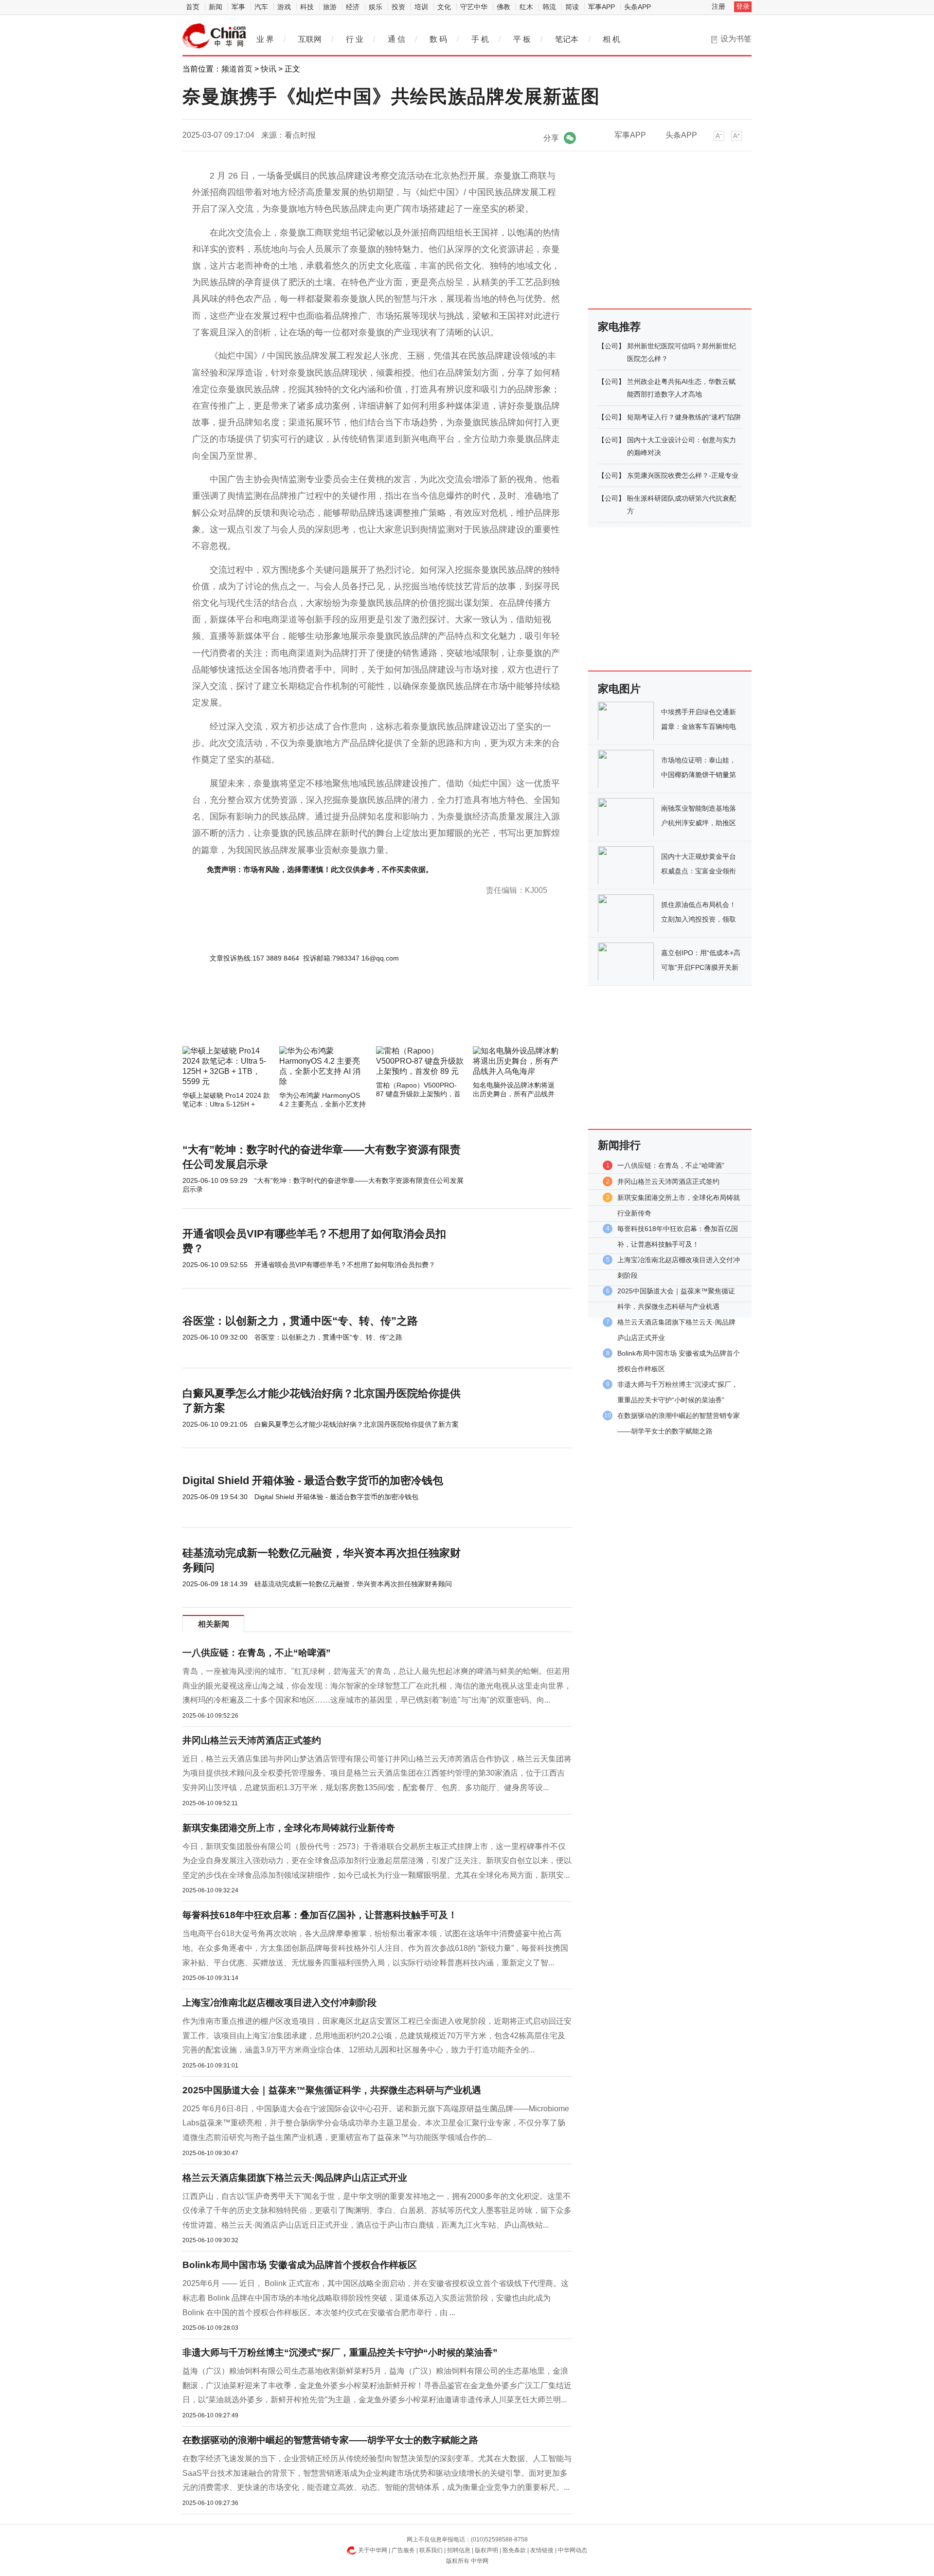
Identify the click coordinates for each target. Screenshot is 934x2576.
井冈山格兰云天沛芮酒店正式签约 (252, 1740)
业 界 (265, 39)
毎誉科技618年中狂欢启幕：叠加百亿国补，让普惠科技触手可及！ (320, 1915)
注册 (718, 6)
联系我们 (431, 2550)
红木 (526, 7)
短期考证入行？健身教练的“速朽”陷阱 (684, 417)
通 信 (396, 39)
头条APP (638, 7)
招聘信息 (459, 2550)
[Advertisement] (348, 1020)
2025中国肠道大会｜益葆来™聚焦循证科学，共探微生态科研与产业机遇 (332, 2090)
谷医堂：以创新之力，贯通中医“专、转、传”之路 (300, 1321)
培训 (421, 7)
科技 (307, 7)
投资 (398, 7)
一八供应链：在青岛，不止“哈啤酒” (257, 1653)
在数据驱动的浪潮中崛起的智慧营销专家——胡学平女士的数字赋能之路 (330, 2440)
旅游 (330, 7)
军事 (238, 7)
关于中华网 (373, 2550)
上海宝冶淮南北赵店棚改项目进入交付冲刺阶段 (279, 2003)
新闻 (216, 7)
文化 (444, 7)
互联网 (310, 39)
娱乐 (376, 7)
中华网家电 (215, 36)
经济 (353, 7)
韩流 (549, 7)
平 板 (522, 39)
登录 (743, 6)
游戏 (284, 7)
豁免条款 (514, 2550)
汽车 (261, 7)
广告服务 (403, 2550)
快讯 (269, 69)
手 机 (480, 39)
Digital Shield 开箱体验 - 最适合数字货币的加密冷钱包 (313, 1480)
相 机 (611, 39)
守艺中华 (474, 7)
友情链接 (542, 2550)
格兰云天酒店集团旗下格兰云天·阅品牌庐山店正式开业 (295, 2178)
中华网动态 (573, 2550)
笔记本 (567, 39)
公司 (611, 346)
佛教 (503, 7)
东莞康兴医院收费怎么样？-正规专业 (683, 475)
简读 (572, 7)
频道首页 (237, 69)
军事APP (602, 7)
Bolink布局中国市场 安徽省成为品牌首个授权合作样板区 (300, 2265)
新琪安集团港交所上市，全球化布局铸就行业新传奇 (289, 1828)
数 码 (438, 39)
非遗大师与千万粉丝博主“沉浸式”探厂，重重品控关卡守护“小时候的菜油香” (340, 2352)
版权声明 (486, 2550)
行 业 (355, 39)
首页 (193, 7)
